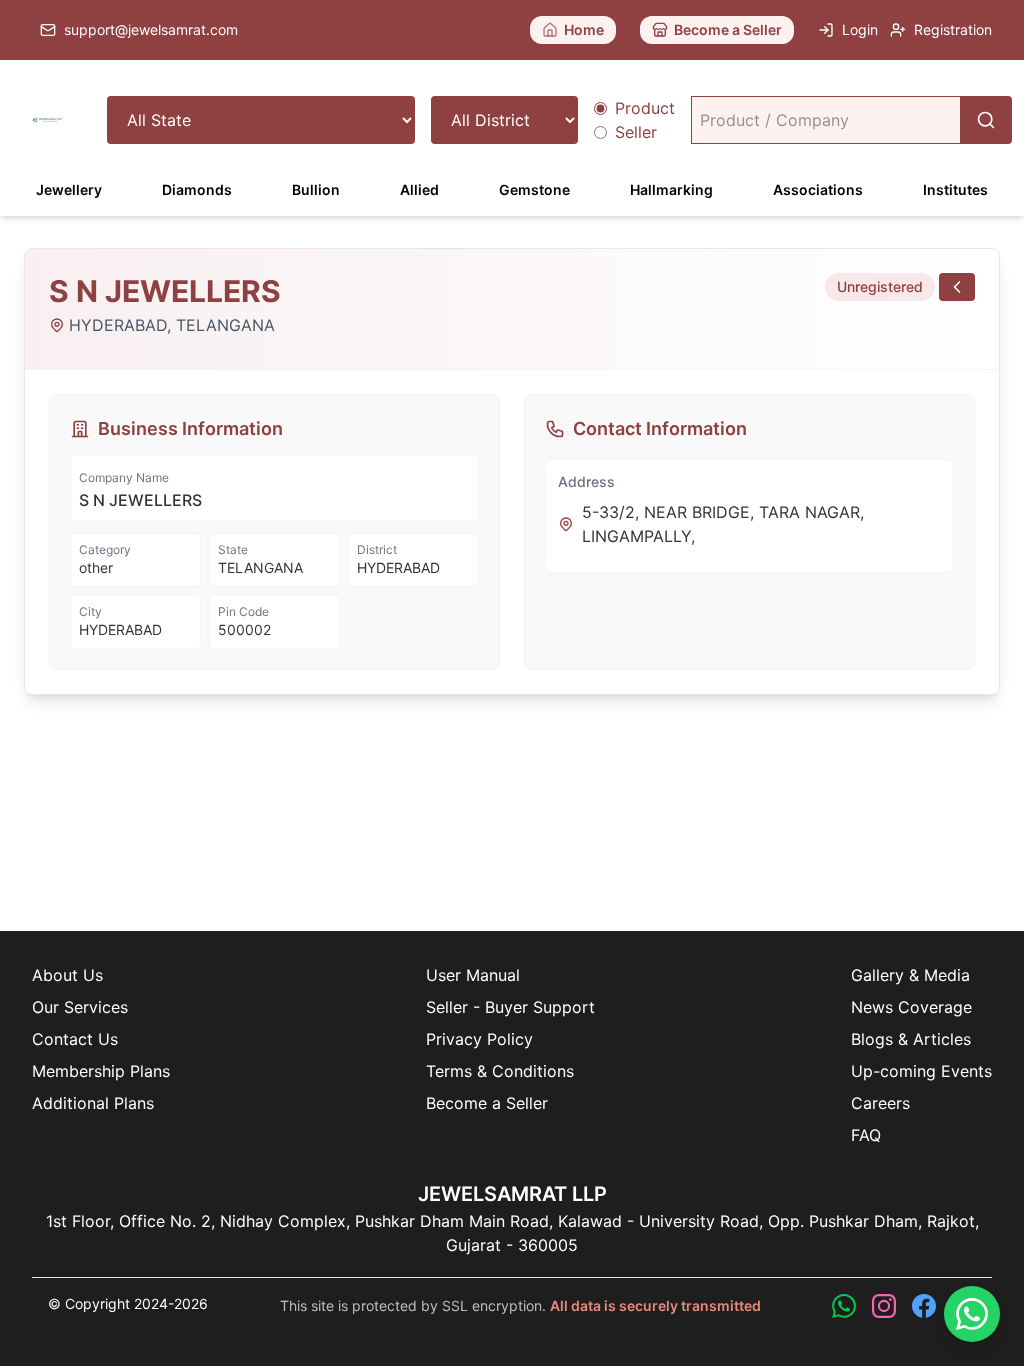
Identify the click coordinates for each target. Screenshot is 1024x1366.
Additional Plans (93, 1103)
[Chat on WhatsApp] (972, 1314)
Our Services (80, 1007)
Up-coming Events (921, 1071)
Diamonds (197, 189)
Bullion (316, 189)
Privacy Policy (479, 1039)
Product (645, 108)
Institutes (955, 189)
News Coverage (911, 1007)
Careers (880, 1103)
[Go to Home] (47, 120)
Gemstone (534, 189)
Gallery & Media (910, 975)
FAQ (866, 1135)
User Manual (473, 975)
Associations (818, 189)
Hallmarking (671, 189)
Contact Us (75, 1039)
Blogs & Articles (911, 1039)
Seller (636, 132)
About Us (67, 975)
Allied (419, 189)
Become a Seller (487, 1103)
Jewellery (69, 189)
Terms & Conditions (500, 1071)
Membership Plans (101, 1071)
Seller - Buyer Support (510, 1007)
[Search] (986, 120)
